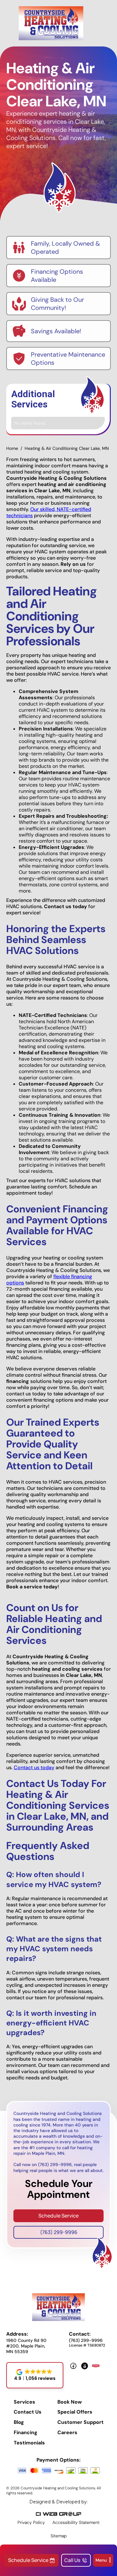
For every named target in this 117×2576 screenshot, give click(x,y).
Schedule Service (58, 2216)
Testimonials (29, 2443)
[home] (51, 23)
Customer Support (80, 2422)
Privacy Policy (31, 2522)
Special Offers (75, 2412)
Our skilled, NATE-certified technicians (49, 512)
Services (24, 2402)
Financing (26, 2433)
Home (12, 448)
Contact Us (28, 2412)
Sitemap (59, 2536)
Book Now (70, 2402)
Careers (67, 2433)
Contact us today (34, 1767)
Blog (19, 2422)
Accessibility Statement (76, 2522)
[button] (103, 2560)
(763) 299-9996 (59, 2232)
